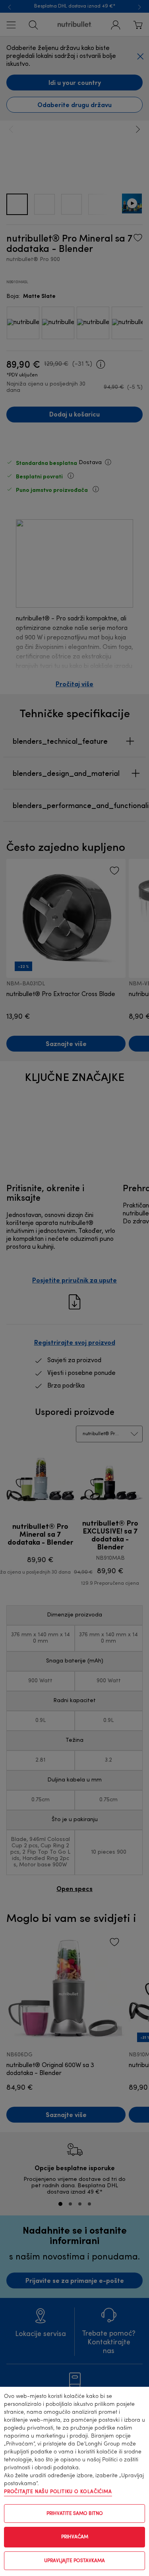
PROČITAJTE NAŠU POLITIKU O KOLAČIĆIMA (58, 2492)
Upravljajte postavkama (74, 2561)
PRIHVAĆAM (75, 2537)
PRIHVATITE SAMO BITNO (75, 2514)
